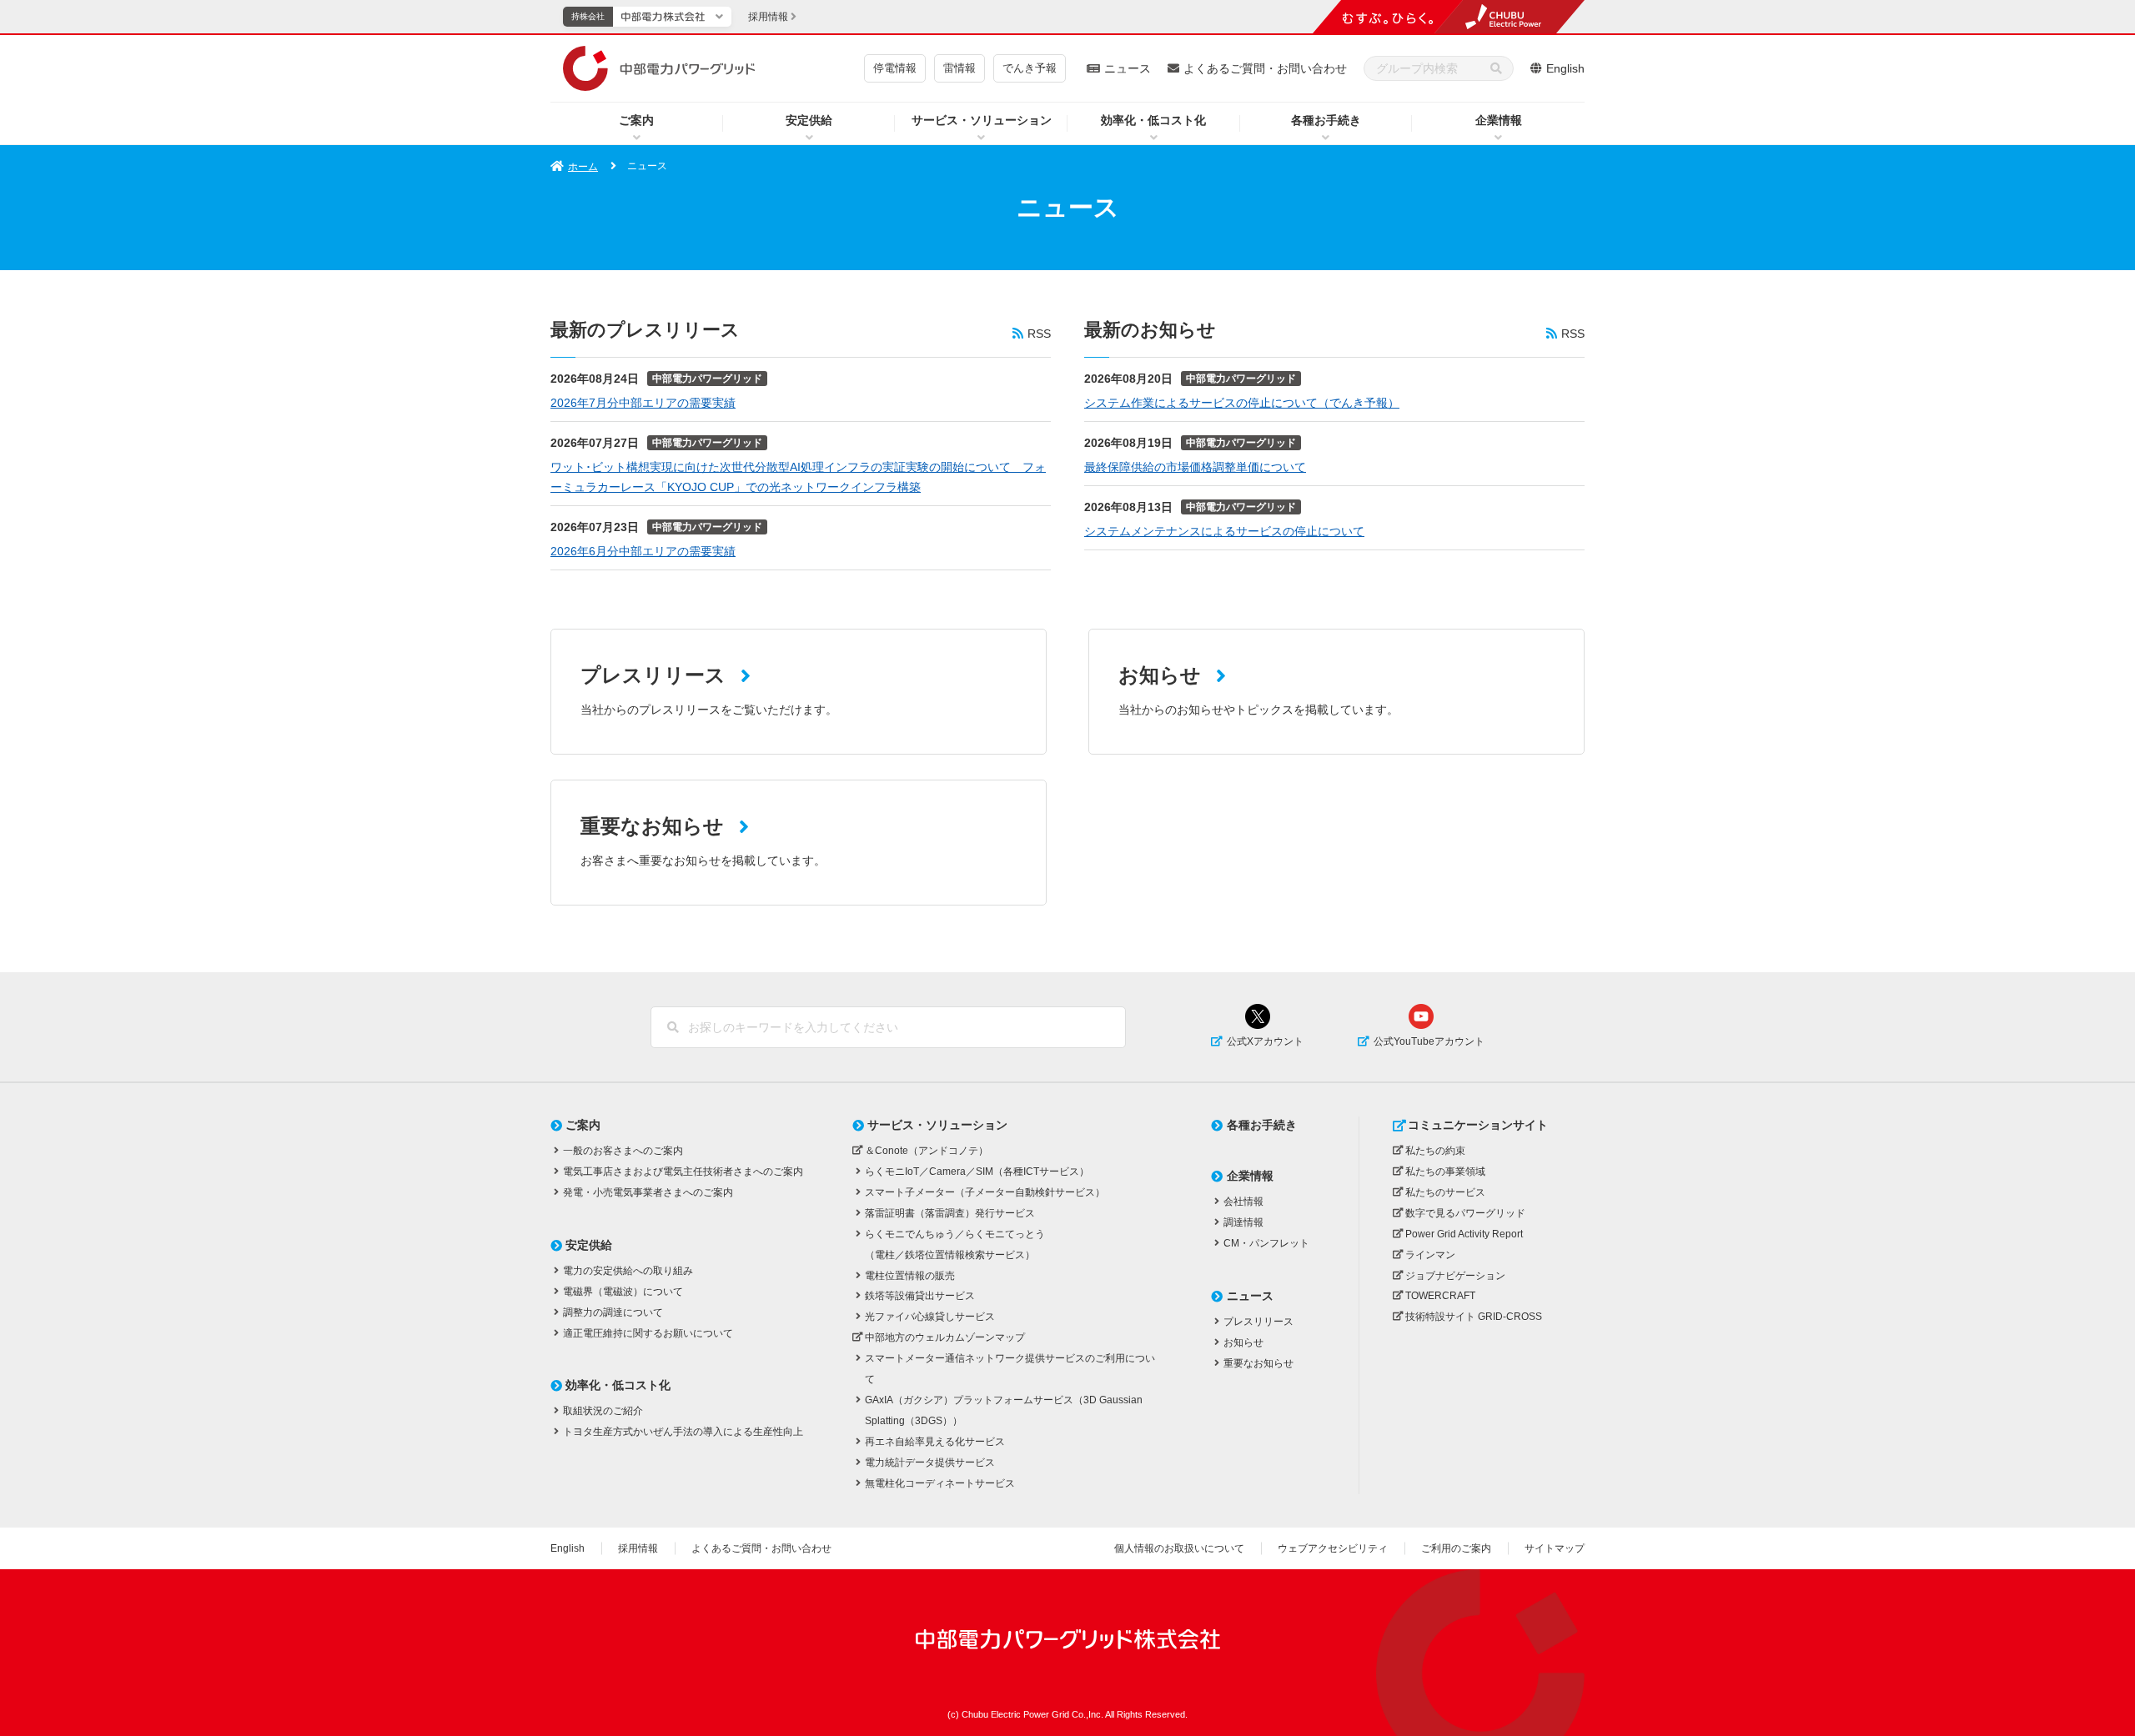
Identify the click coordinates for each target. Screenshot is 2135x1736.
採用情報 (638, 1548)
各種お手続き (1326, 120)
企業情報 (1499, 120)
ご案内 (636, 120)
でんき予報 (1030, 68)
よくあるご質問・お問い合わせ (1265, 68)
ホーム (583, 167)
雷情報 (959, 68)
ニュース (1128, 68)
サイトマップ (1555, 1548)
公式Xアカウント (1265, 1041)
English (1565, 68)
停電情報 (895, 68)
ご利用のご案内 (1456, 1548)
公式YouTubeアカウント (1429, 1041)
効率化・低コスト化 (1153, 120)
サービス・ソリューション (982, 120)
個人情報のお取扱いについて (1179, 1548)
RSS (1039, 334)
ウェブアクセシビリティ (1333, 1548)
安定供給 (809, 120)
